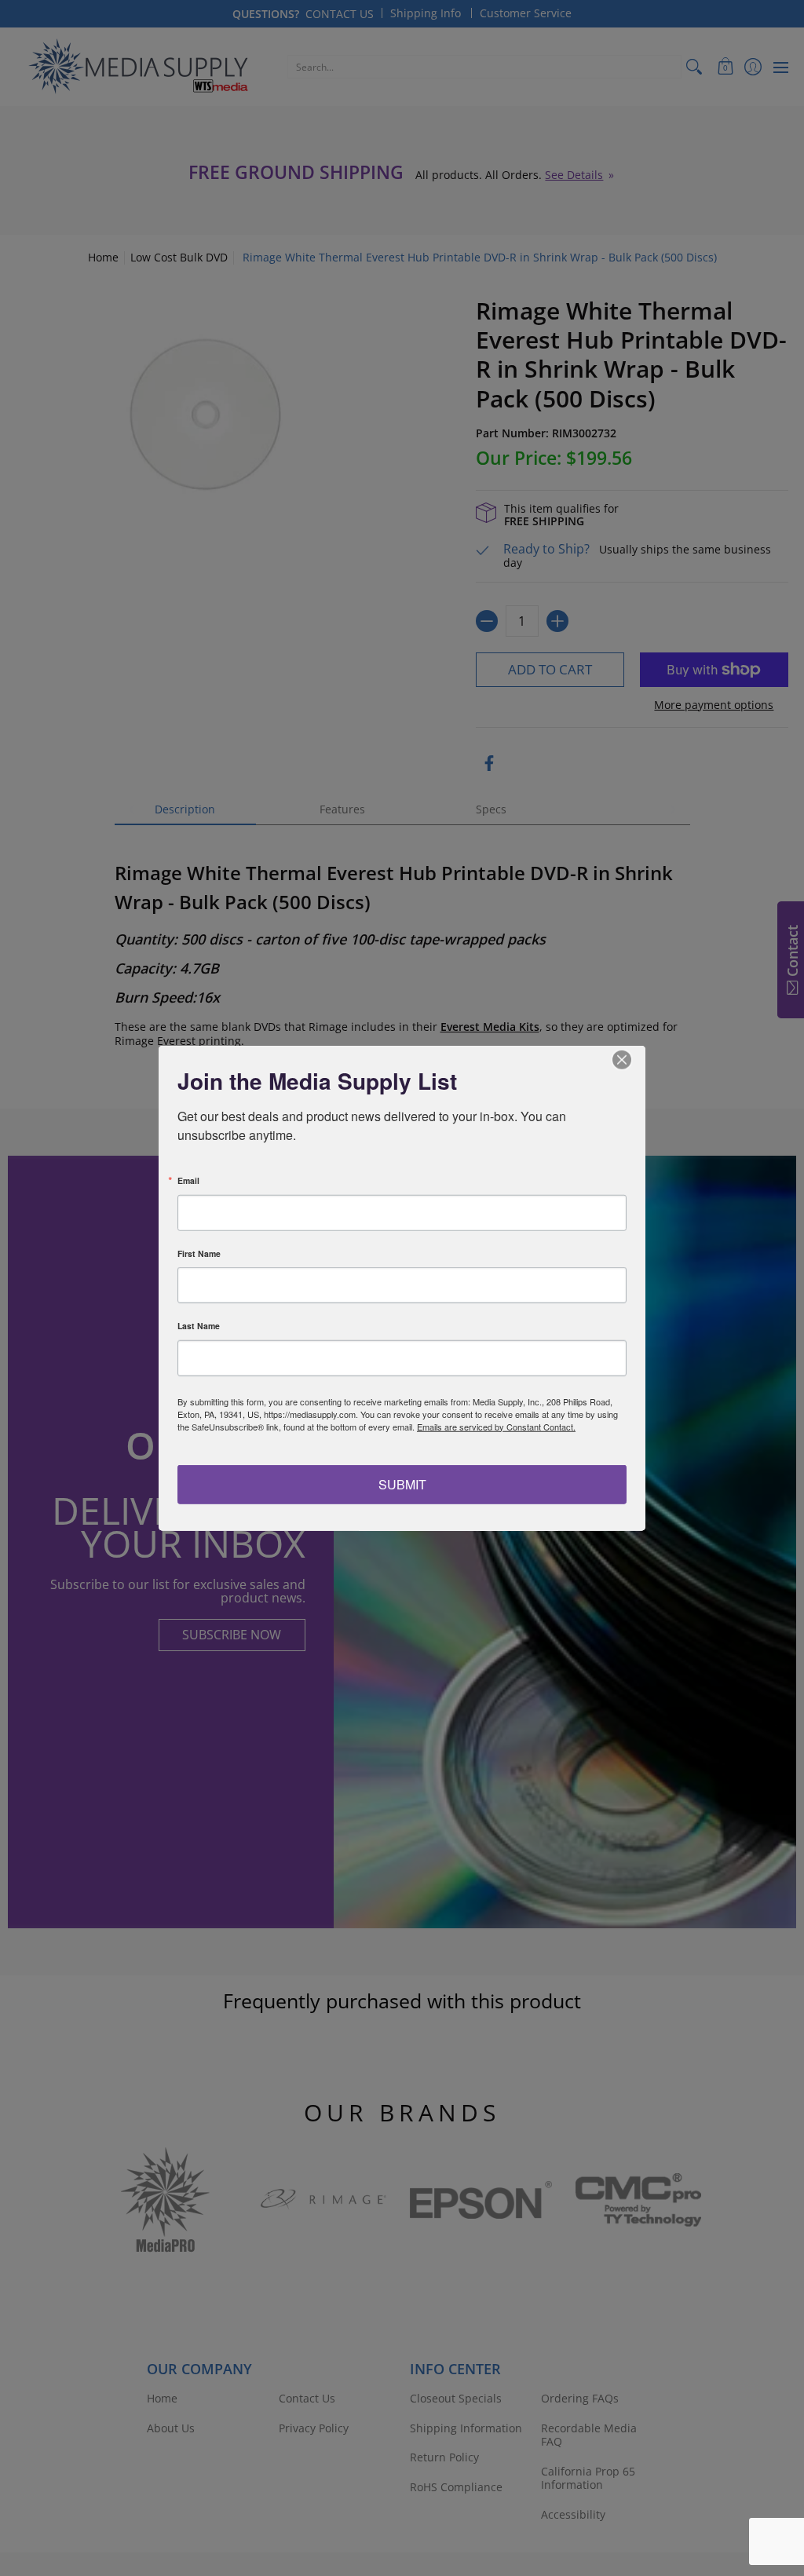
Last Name (199, 1326)
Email (188, 1181)
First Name (199, 1253)
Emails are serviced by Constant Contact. (496, 1426)
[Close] (631, 1059)
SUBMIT (402, 1484)
